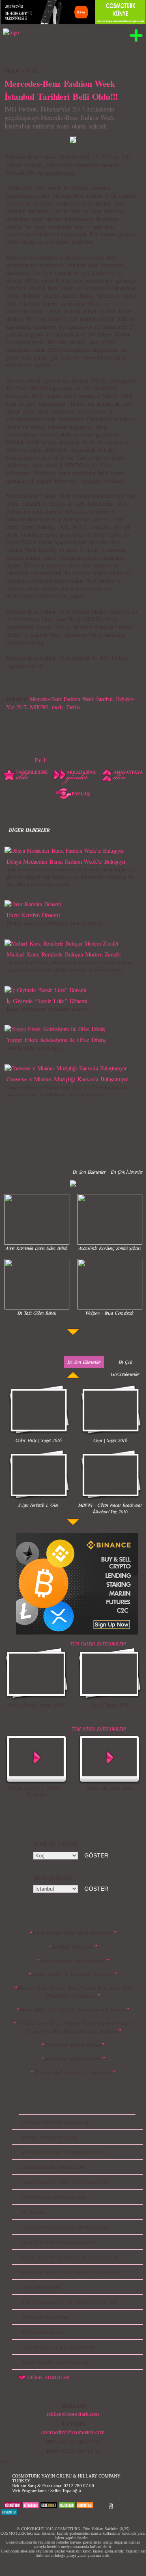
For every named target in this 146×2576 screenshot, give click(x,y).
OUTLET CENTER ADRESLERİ (56, 2122)
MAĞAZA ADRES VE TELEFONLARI (63, 2152)
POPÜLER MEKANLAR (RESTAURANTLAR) (71, 2272)
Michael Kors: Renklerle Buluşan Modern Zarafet (63, 954)
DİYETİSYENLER (41, 2287)
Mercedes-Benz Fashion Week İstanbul (71, 699)
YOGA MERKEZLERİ (45, 2317)
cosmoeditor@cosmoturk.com (73, 2432)
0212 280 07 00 (79, 2486)
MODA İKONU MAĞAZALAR (55, 2362)
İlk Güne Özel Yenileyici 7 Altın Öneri (73, 2072)
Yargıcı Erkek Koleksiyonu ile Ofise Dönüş (56, 1040)
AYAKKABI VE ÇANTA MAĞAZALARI (66, 2227)
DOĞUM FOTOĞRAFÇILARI (54, 2197)
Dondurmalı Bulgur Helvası (73, 2045)
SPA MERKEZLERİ (43, 2332)
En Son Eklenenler (89, 1172)
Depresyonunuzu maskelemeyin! (73, 1960)
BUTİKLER (34, 2212)
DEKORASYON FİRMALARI (53, 2167)
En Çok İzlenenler (127, 1172)
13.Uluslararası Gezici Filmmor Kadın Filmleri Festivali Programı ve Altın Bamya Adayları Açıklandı (74, 2027)
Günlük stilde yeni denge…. (36, 1048)
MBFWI (39, 707)
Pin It (41, 760)
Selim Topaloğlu (66, 2490)
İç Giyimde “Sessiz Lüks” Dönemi (47, 1001)
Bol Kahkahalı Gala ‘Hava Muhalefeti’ (73, 1933)
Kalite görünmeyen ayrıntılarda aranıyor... (48, 1009)
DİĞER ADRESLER (48, 2377)
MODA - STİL (21, 71)
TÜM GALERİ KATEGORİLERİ (98, 1644)
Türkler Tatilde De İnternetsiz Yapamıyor (73, 1974)
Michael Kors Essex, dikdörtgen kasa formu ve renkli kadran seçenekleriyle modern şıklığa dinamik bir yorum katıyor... (69, 966)
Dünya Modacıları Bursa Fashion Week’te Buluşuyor (66, 861)
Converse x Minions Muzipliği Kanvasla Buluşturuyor (67, 1079)
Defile (73, 707)
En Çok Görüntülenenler (125, 1368)
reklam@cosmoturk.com (73, 2414)
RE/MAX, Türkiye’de (73, 1947)
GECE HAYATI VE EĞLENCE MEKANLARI (70, 2257)
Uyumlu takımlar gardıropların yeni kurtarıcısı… (56, 923)
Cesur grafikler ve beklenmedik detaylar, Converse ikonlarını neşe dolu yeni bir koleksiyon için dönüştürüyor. (69, 1091)
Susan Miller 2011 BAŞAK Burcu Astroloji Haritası (73, 2009)
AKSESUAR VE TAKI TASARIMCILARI (66, 2182)
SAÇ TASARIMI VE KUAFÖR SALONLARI (70, 2302)
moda (58, 707)
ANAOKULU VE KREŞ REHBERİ (59, 2347)
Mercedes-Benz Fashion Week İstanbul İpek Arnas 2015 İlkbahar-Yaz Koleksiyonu (74, 1992)
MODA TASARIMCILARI (49, 2137)
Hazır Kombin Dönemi (33, 915)
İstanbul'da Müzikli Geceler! (73, 2058)
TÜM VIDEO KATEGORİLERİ (99, 1729)
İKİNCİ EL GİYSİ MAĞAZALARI (58, 2242)
